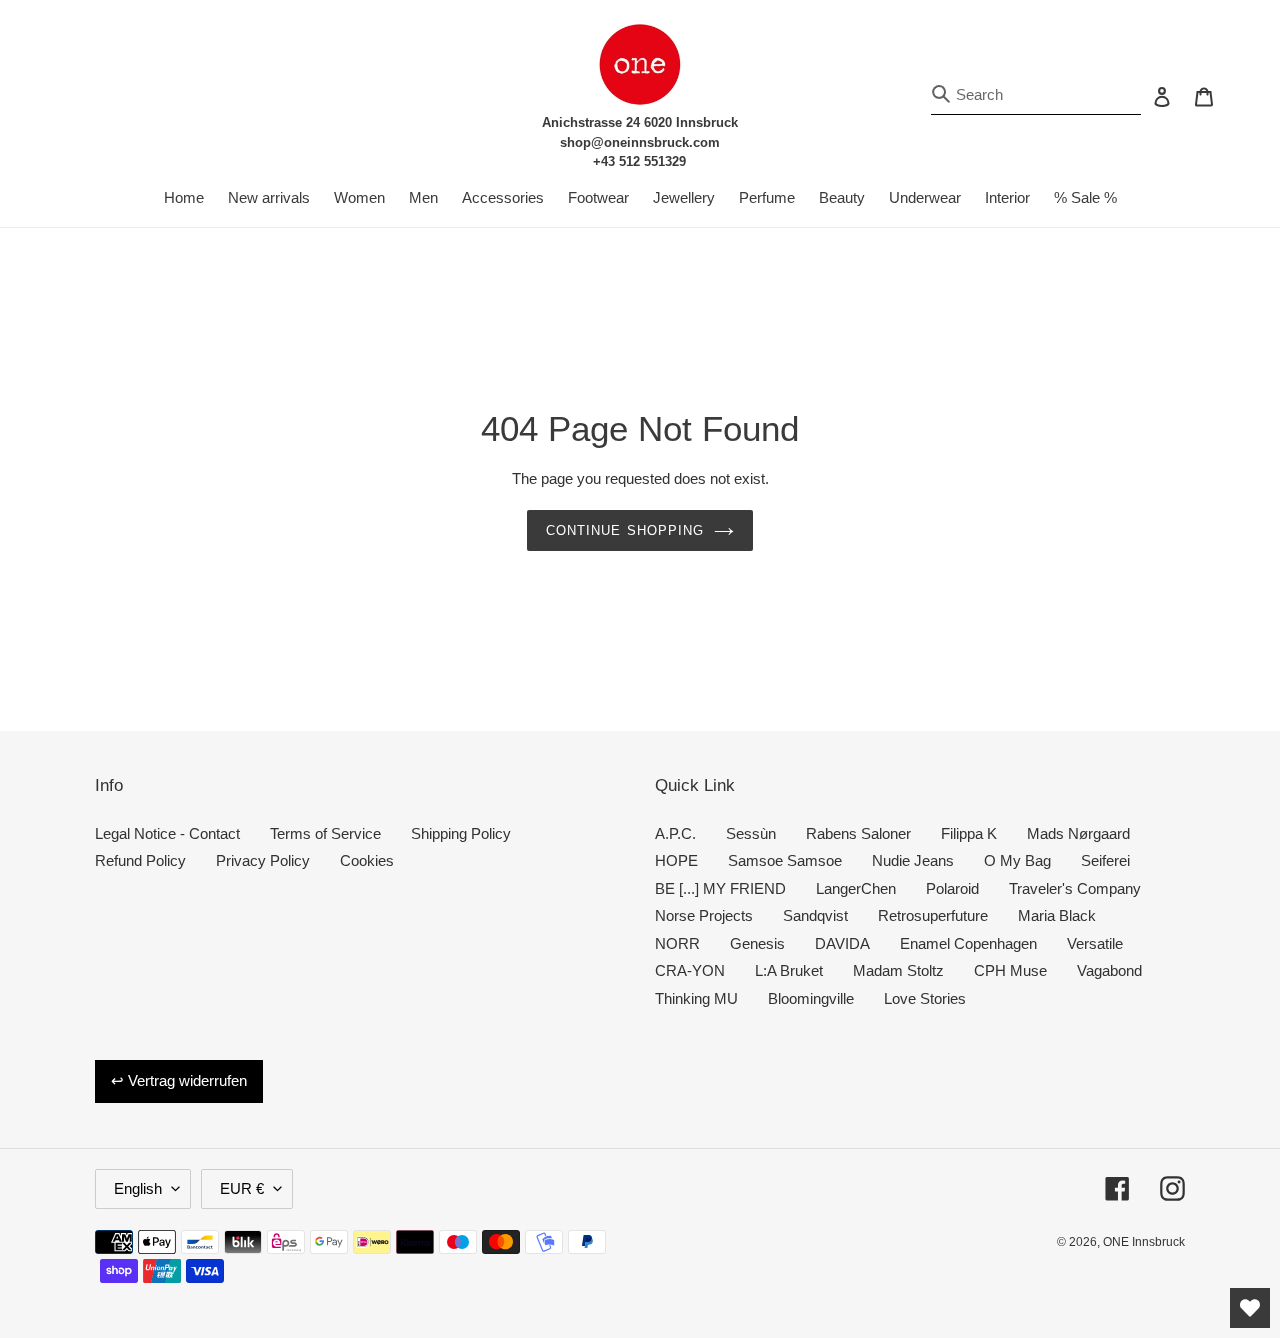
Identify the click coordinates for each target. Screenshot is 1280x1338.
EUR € (242, 1188)
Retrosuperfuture (933, 915)
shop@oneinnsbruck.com (640, 142)
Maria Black (1057, 915)
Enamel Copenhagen (968, 943)
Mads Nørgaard (1078, 833)
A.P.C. (675, 833)
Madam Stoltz (898, 970)
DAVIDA (842, 943)
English (138, 1188)
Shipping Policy (461, 833)
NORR (677, 943)
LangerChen (856, 888)
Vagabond (1109, 970)
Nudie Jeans (913, 860)
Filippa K (969, 833)
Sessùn (751, 833)
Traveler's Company (1075, 888)
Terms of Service (325, 833)
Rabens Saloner (858, 833)
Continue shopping (625, 530)
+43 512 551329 (639, 161)
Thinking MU (696, 998)
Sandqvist (815, 915)
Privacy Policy (263, 860)
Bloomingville (811, 998)
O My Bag (1017, 860)
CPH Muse (1010, 970)
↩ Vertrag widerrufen (179, 1080)
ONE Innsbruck (1144, 1242)
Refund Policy (140, 860)
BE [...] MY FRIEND (720, 888)
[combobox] (1036, 95)
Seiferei (1105, 860)
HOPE (676, 860)
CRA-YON (690, 970)
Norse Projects (704, 915)
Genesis (757, 943)
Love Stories (925, 998)
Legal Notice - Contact (167, 833)
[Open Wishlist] (1250, 1308)
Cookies (367, 860)
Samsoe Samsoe (785, 860)
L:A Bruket (789, 970)
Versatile (1095, 943)
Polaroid (952, 888)
